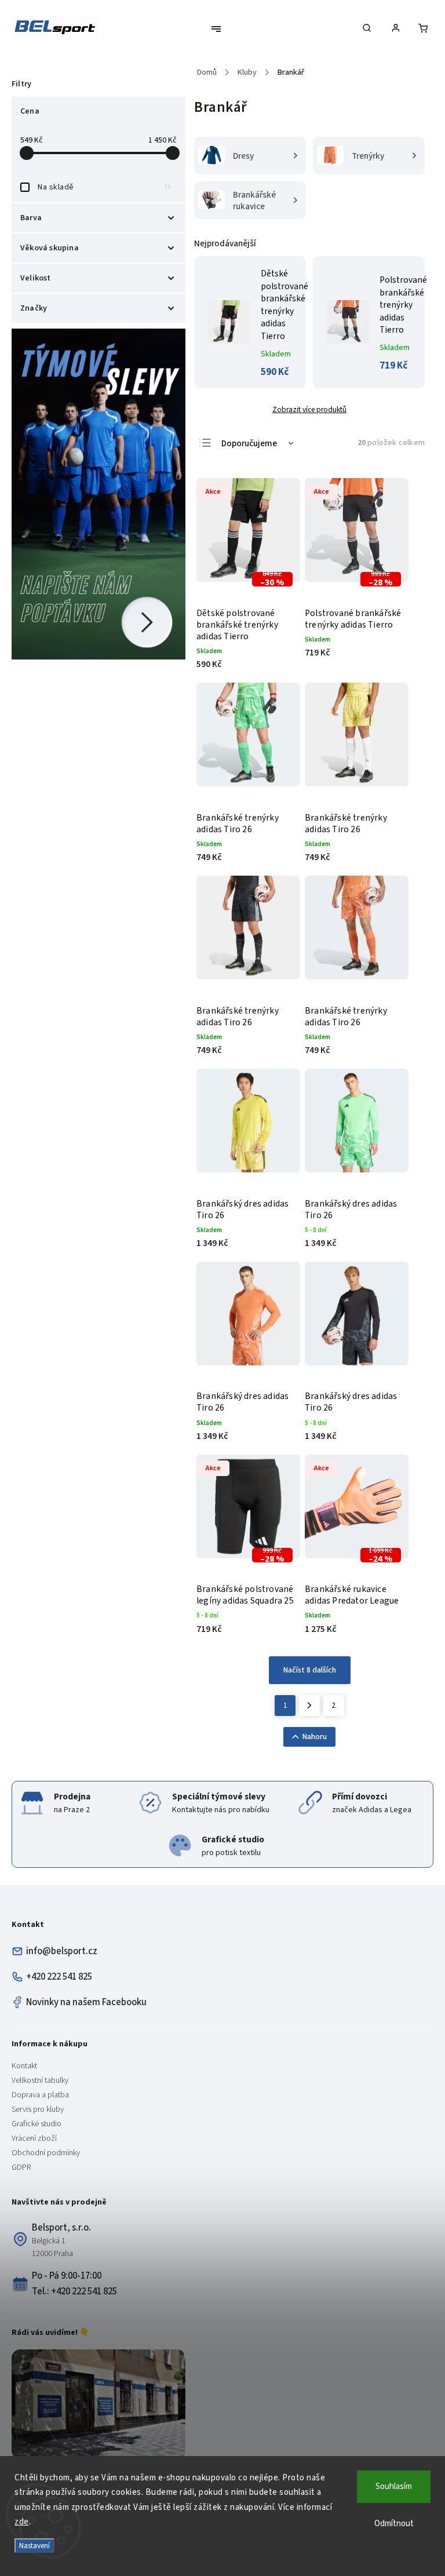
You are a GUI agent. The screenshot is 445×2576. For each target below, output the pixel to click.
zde (22, 2522)
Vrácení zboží (34, 2138)
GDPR (21, 2167)
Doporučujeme (249, 444)
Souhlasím (394, 2486)
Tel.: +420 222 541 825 (74, 2291)
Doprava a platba (40, 2095)
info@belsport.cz (62, 1951)
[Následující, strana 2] (309, 1706)
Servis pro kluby (38, 2109)
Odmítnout (394, 2524)
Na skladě (104, 187)
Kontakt (24, 2066)
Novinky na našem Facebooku (86, 2002)
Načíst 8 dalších (310, 1670)
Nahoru (315, 1737)
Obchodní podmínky (46, 2153)
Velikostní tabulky (40, 2081)
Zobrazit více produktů (309, 409)
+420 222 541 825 (59, 1977)
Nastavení (34, 2546)
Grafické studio (37, 2124)
